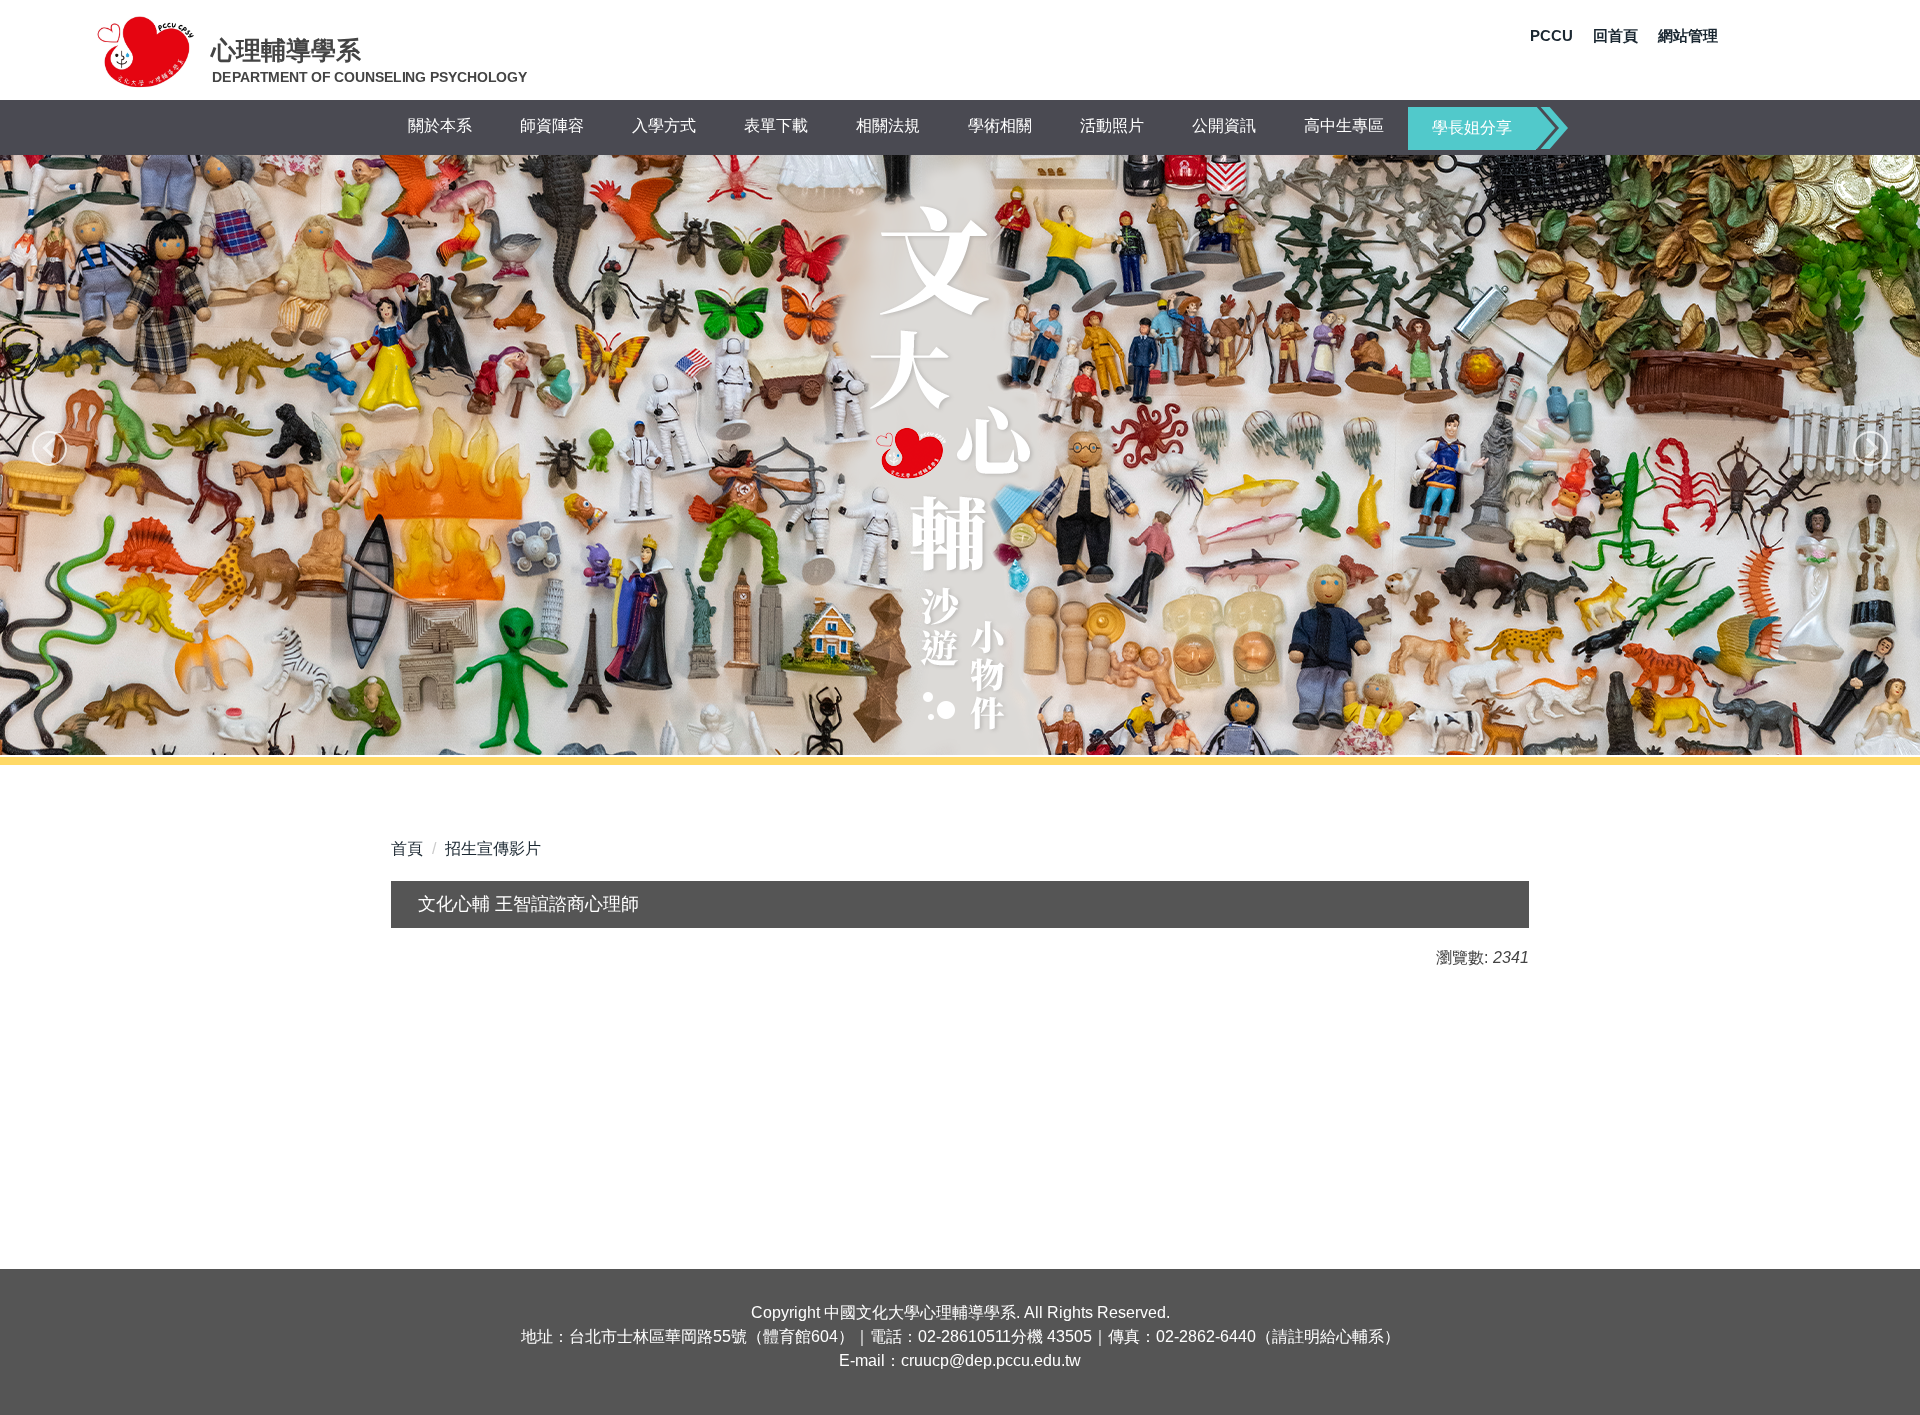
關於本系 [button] (440, 125)
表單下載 (776, 125)
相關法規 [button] (888, 125)
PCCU (1551, 35)
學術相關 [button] (1000, 125)
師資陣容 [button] (552, 125)
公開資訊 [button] (1224, 125)
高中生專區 (1344, 125)
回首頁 (1615, 35)
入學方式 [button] (664, 125)
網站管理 (1688, 35)
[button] (49, 448)
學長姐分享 (1472, 127)
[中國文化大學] (146, 51)
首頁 (407, 848)
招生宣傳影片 (493, 848)
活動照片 (1112, 125)
